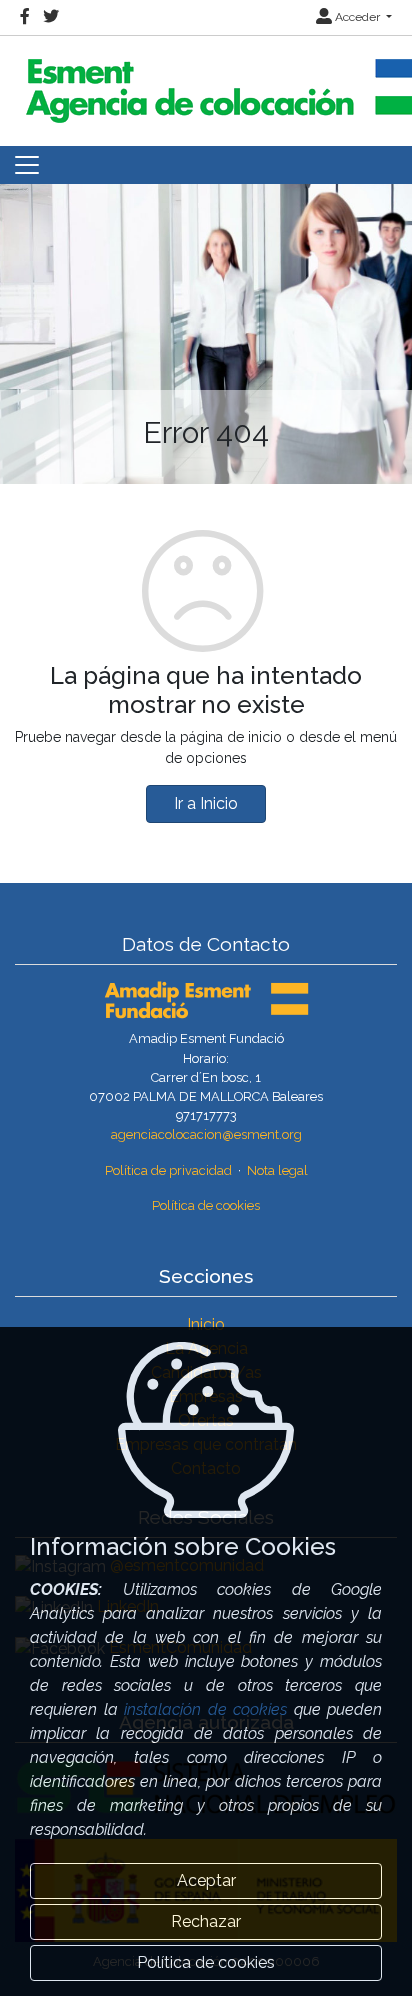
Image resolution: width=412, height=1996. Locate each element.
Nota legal (277, 1170)
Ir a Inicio (206, 803)
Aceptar (206, 1880)
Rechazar (206, 1921)
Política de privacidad (168, 1170)
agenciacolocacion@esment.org (206, 1134)
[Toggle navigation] (27, 165)
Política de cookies (206, 1205)
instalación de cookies (205, 1709)
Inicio (206, 1324)
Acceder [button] (357, 17)
